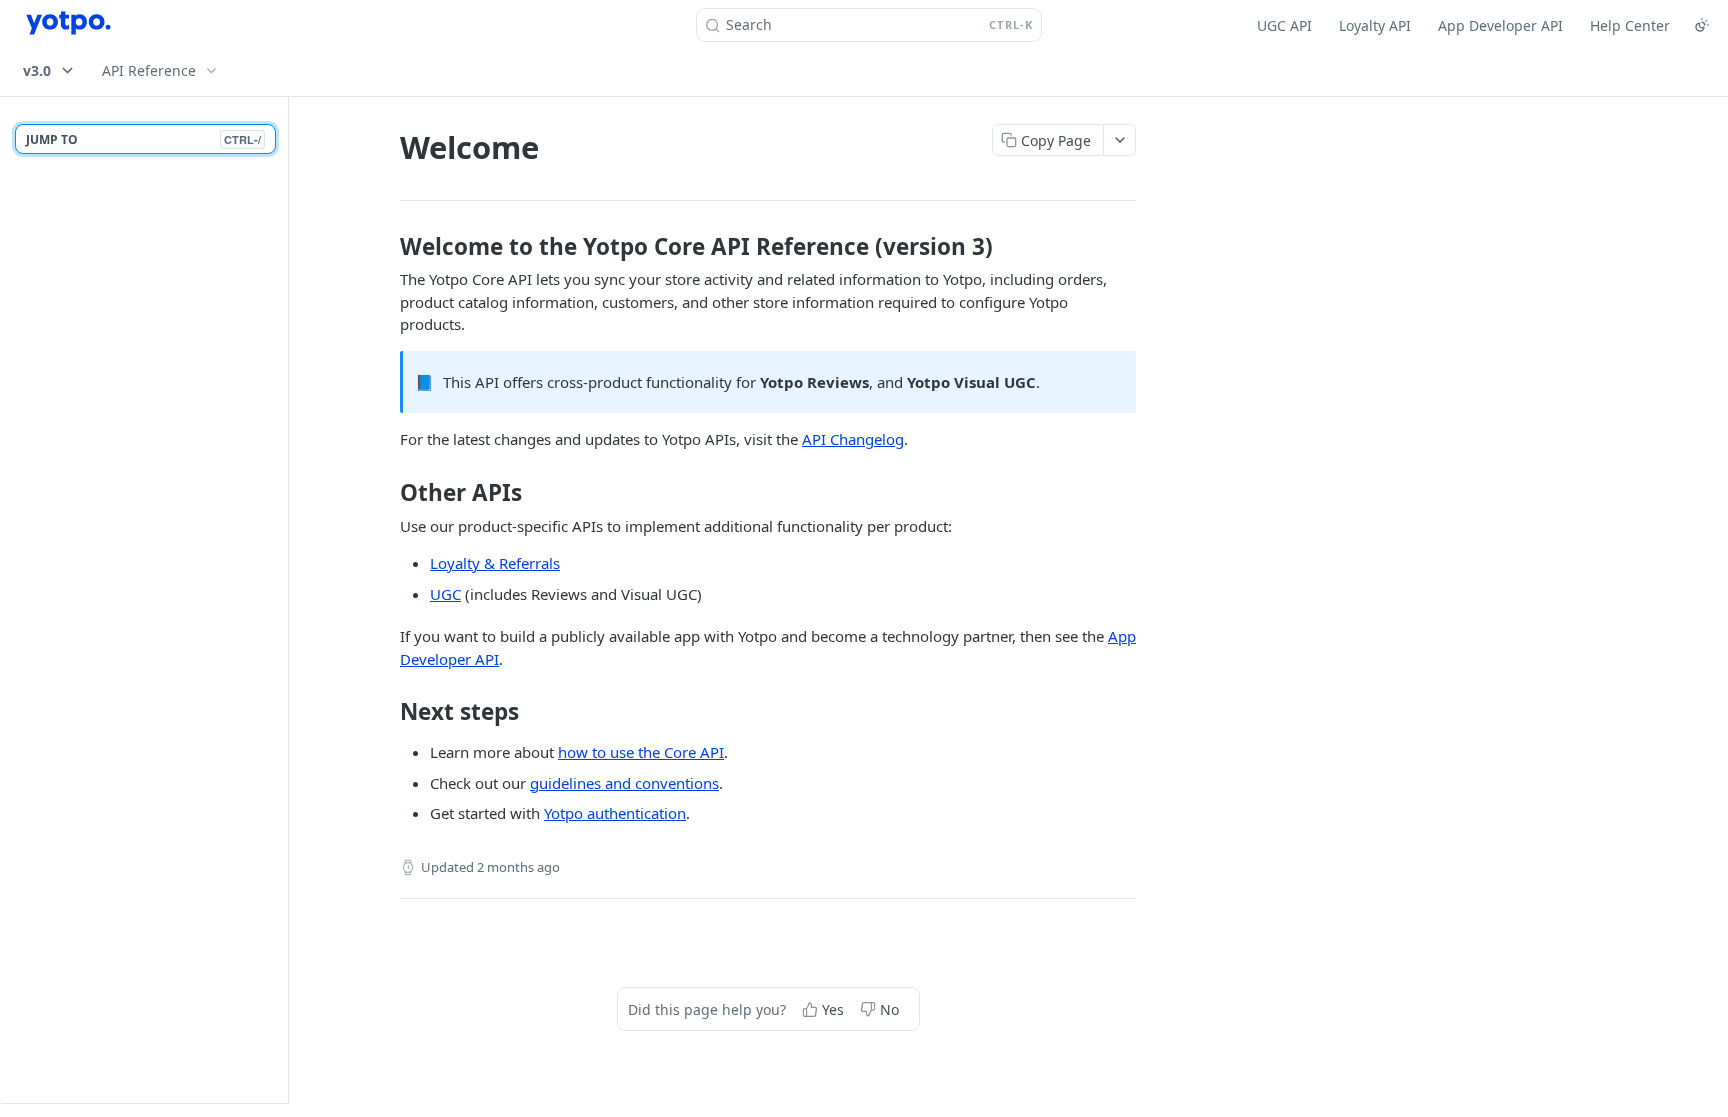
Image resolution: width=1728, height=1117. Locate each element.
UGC (445, 594)
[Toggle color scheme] (1702, 25)
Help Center (1630, 25)
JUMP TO (143, 139)
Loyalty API (1375, 25)
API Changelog (853, 439)
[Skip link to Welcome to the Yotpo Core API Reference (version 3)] (386, 247)
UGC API (1284, 25)
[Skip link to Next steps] (386, 712)
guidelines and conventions (624, 783)
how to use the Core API (641, 752)
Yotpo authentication (615, 813)
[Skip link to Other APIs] (386, 493)
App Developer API (1500, 25)
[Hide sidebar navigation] (284, 599)
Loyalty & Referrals (495, 563)
